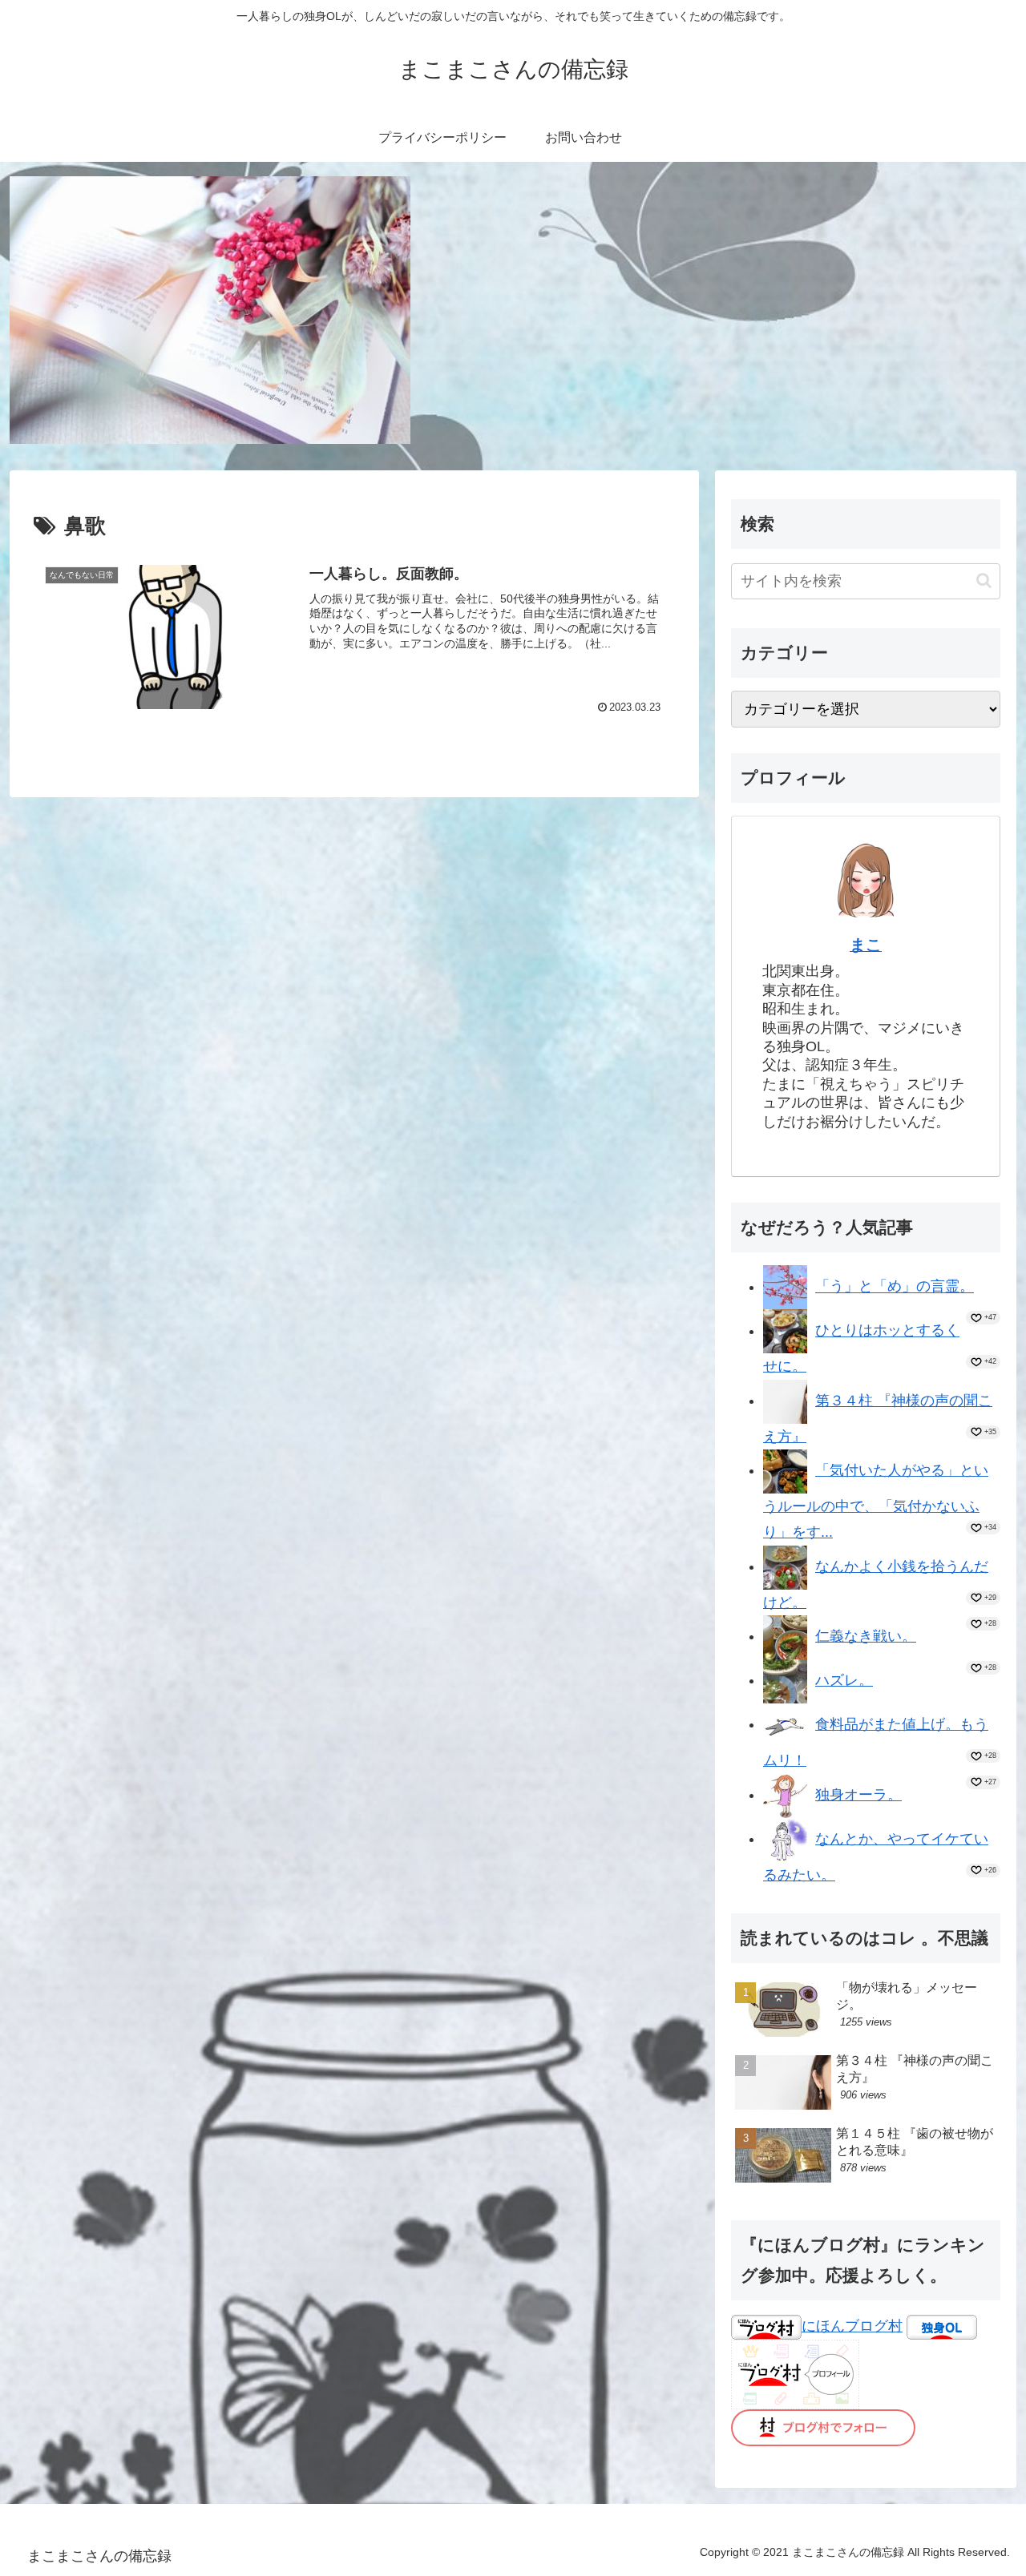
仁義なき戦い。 (866, 1636)
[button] (984, 581)
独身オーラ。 (858, 1795)
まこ (866, 945)
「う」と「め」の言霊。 (895, 1287)
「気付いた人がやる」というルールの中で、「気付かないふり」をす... (876, 1501)
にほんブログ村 (852, 2326)
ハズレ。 (844, 1680)
